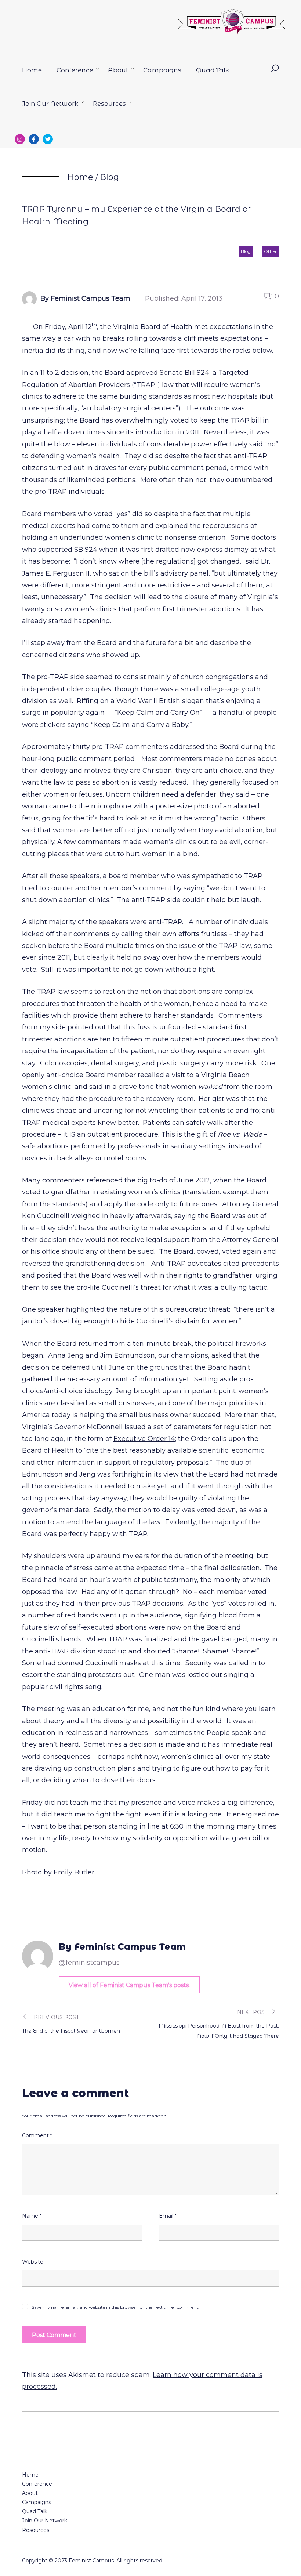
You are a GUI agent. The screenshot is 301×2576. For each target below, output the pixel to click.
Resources (109, 104)
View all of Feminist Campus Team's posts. (129, 1985)
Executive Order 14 (144, 1439)
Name (32, 2216)
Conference (75, 70)
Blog (109, 177)
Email (168, 2216)
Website (33, 2262)
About (118, 70)
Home (32, 70)
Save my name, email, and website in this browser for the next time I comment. (115, 2307)
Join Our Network (50, 104)
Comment (37, 2135)
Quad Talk (213, 70)
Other (270, 251)
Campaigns (162, 70)
